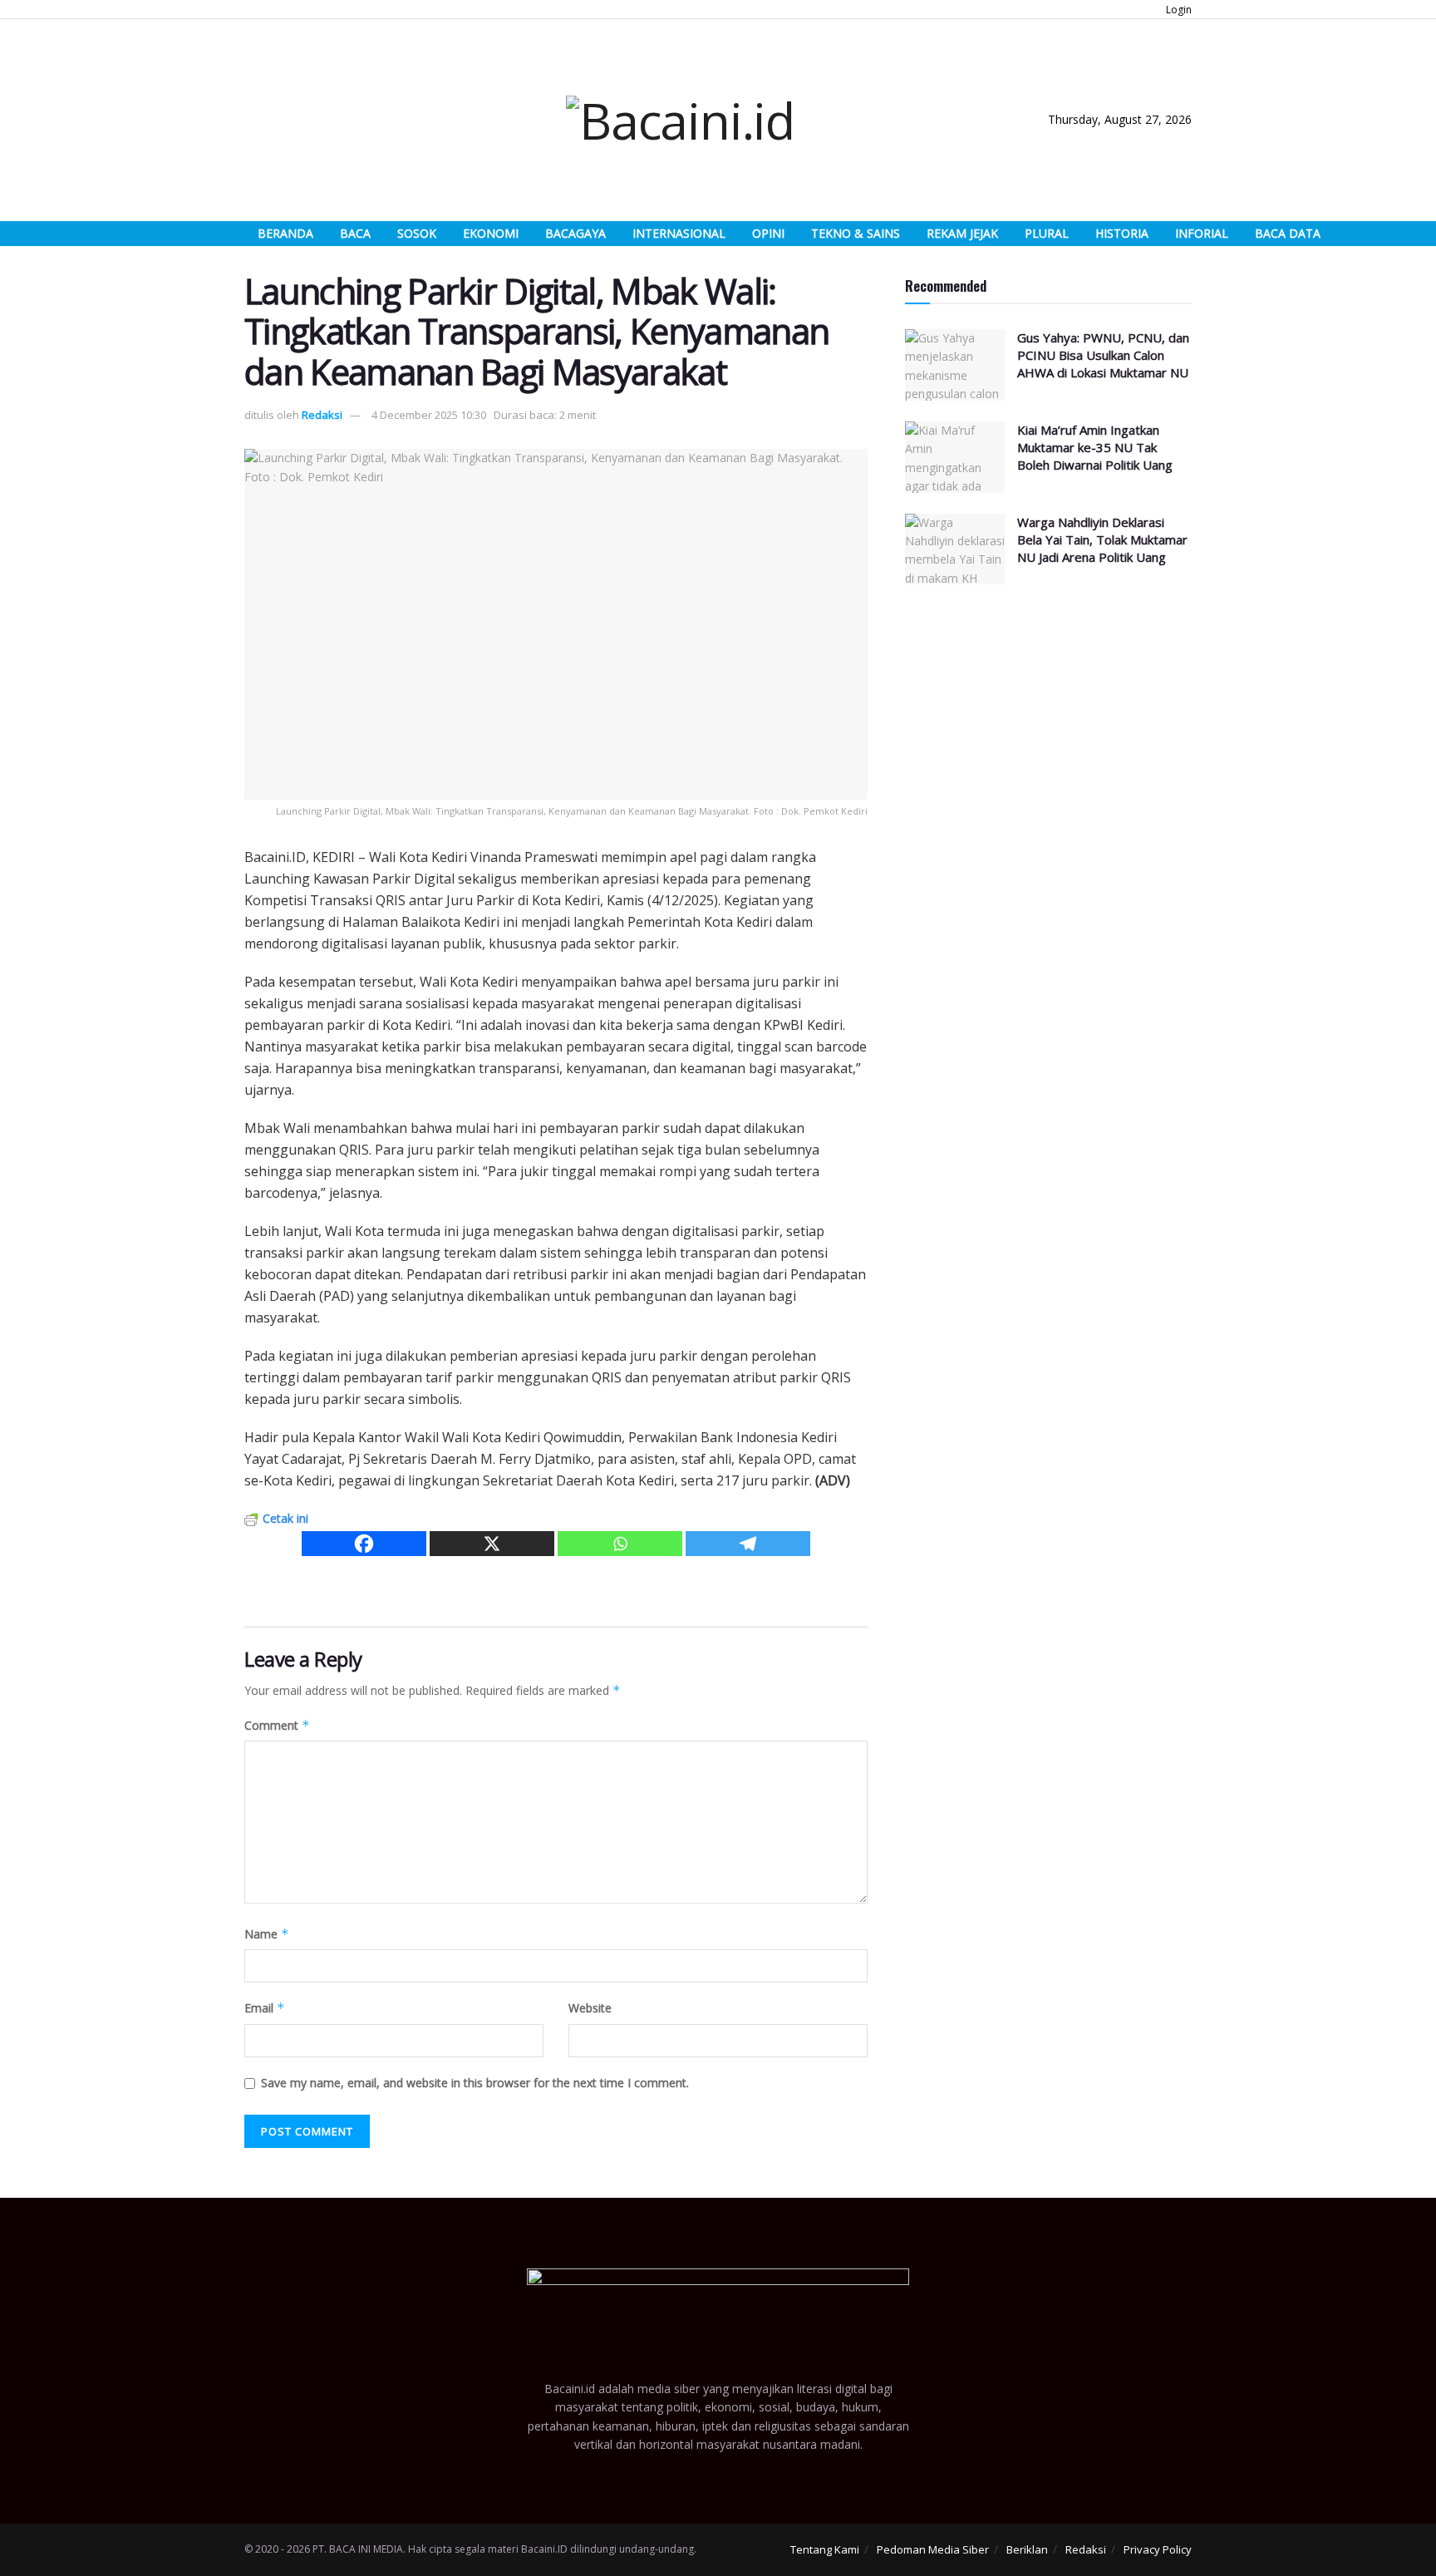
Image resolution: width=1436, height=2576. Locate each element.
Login (1178, 10)
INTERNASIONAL (679, 233)
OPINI (768, 233)
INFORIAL (1202, 233)
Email (265, 2008)
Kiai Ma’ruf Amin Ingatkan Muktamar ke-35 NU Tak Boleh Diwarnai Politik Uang (1095, 447)
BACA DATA (1288, 233)
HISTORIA (1122, 233)
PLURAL (1047, 233)
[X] (492, 1544)
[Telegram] (748, 1544)
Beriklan (1027, 2549)
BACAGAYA (575, 233)
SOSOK (417, 233)
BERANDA (285, 233)
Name (267, 1934)
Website (590, 2008)
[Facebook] (364, 1544)
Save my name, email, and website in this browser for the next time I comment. (475, 2083)
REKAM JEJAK (962, 233)
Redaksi (322, 415)
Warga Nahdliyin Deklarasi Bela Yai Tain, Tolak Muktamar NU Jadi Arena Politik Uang (1102, 539)
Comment (277, 1725)
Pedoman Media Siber (933, 2549)
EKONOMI (491, 233)
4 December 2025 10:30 (429, 415)
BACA (355, 233)
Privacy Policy (1158, 2549)
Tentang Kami (825, 2549)
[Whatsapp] (620, 1544)
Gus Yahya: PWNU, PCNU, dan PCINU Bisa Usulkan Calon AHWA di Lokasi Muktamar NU (1103, 355)
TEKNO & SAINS (856, 233)
